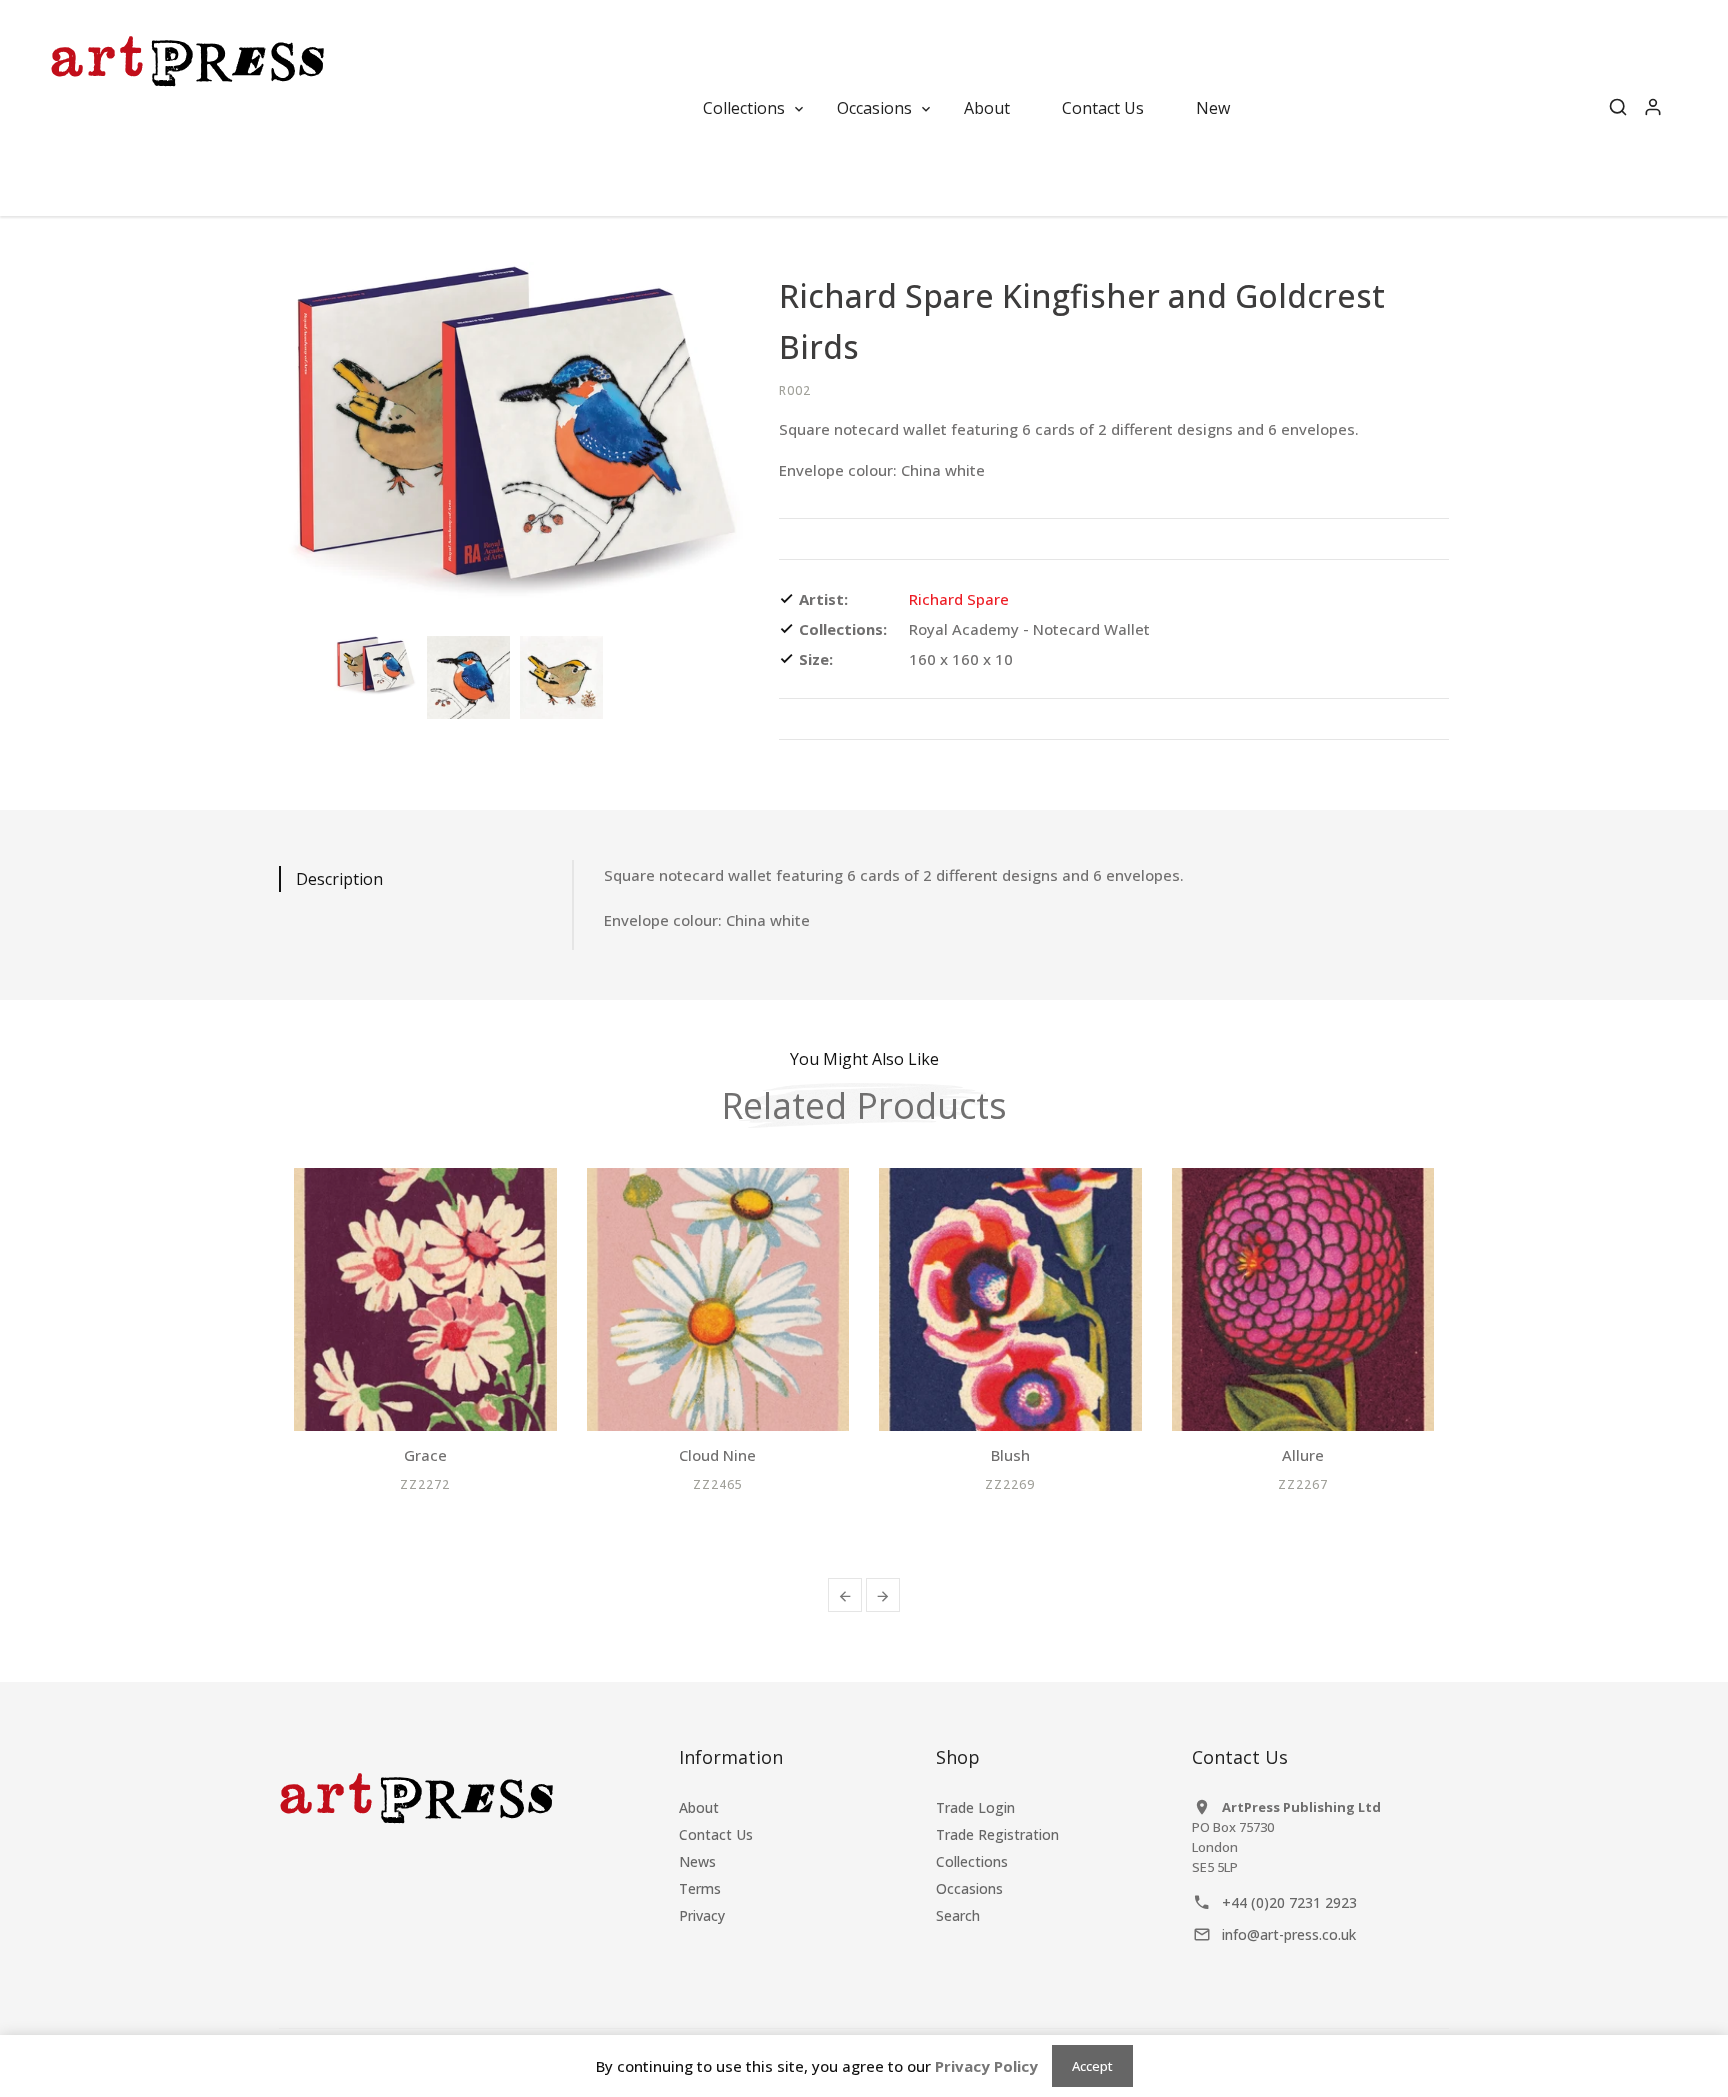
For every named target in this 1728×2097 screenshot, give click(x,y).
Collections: (843, 629)
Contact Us (716, 1834)
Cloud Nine (717, 1455)
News (697, 1861)
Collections (972, 1861)
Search (958, 1915)
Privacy (702, 1915)
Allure (1303, 1455)
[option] (375, 667)
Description (339, 879)
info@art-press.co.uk (1289, 1934)
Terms (700, 1888)
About (699, 1807)
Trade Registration (997, 1834)
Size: (816, 659)
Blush (1010, 1455)
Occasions (969, 1888)
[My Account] (1653, 108)
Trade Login (975, 1807)
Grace (425, 1455)
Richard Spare (959, 599)
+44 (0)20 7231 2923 (1289, 1902)
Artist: (823, 599)
